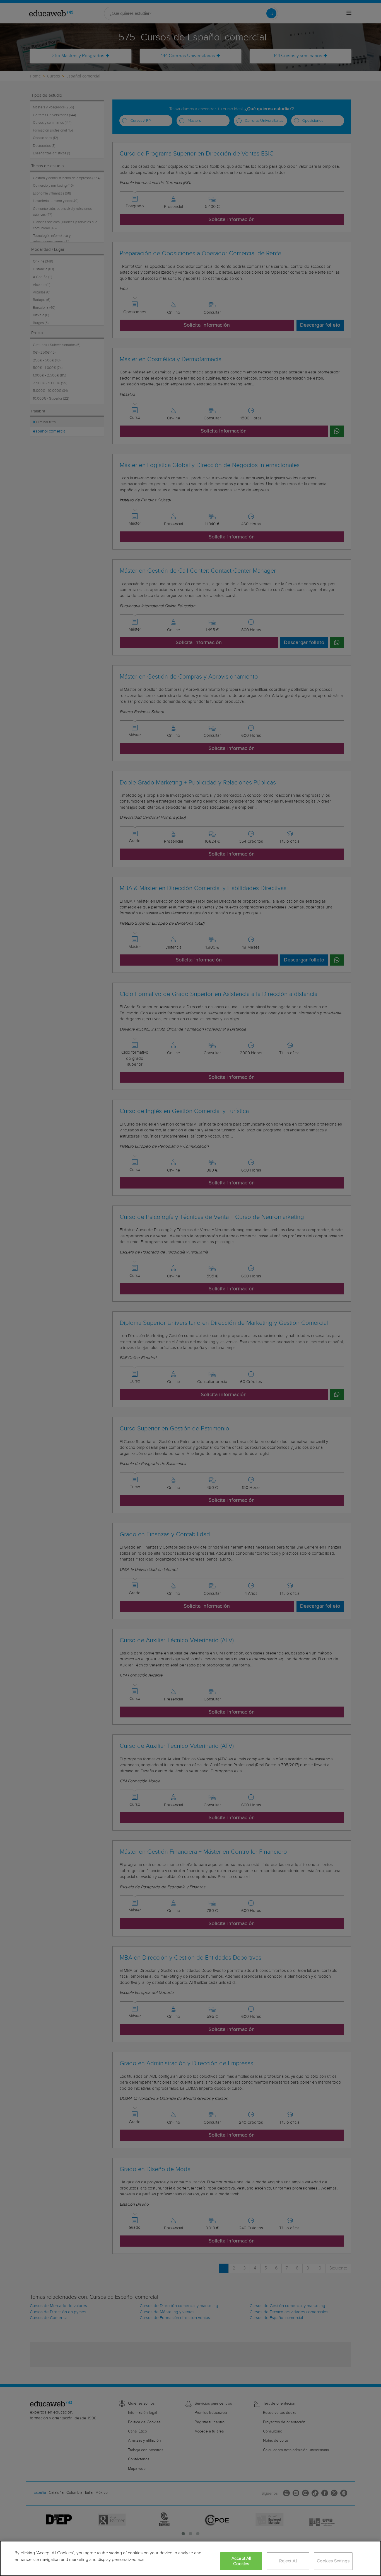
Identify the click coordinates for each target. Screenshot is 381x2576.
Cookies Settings (333, 2561)
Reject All (288, 2561)
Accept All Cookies (241, 2561)
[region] (191, 2558)
